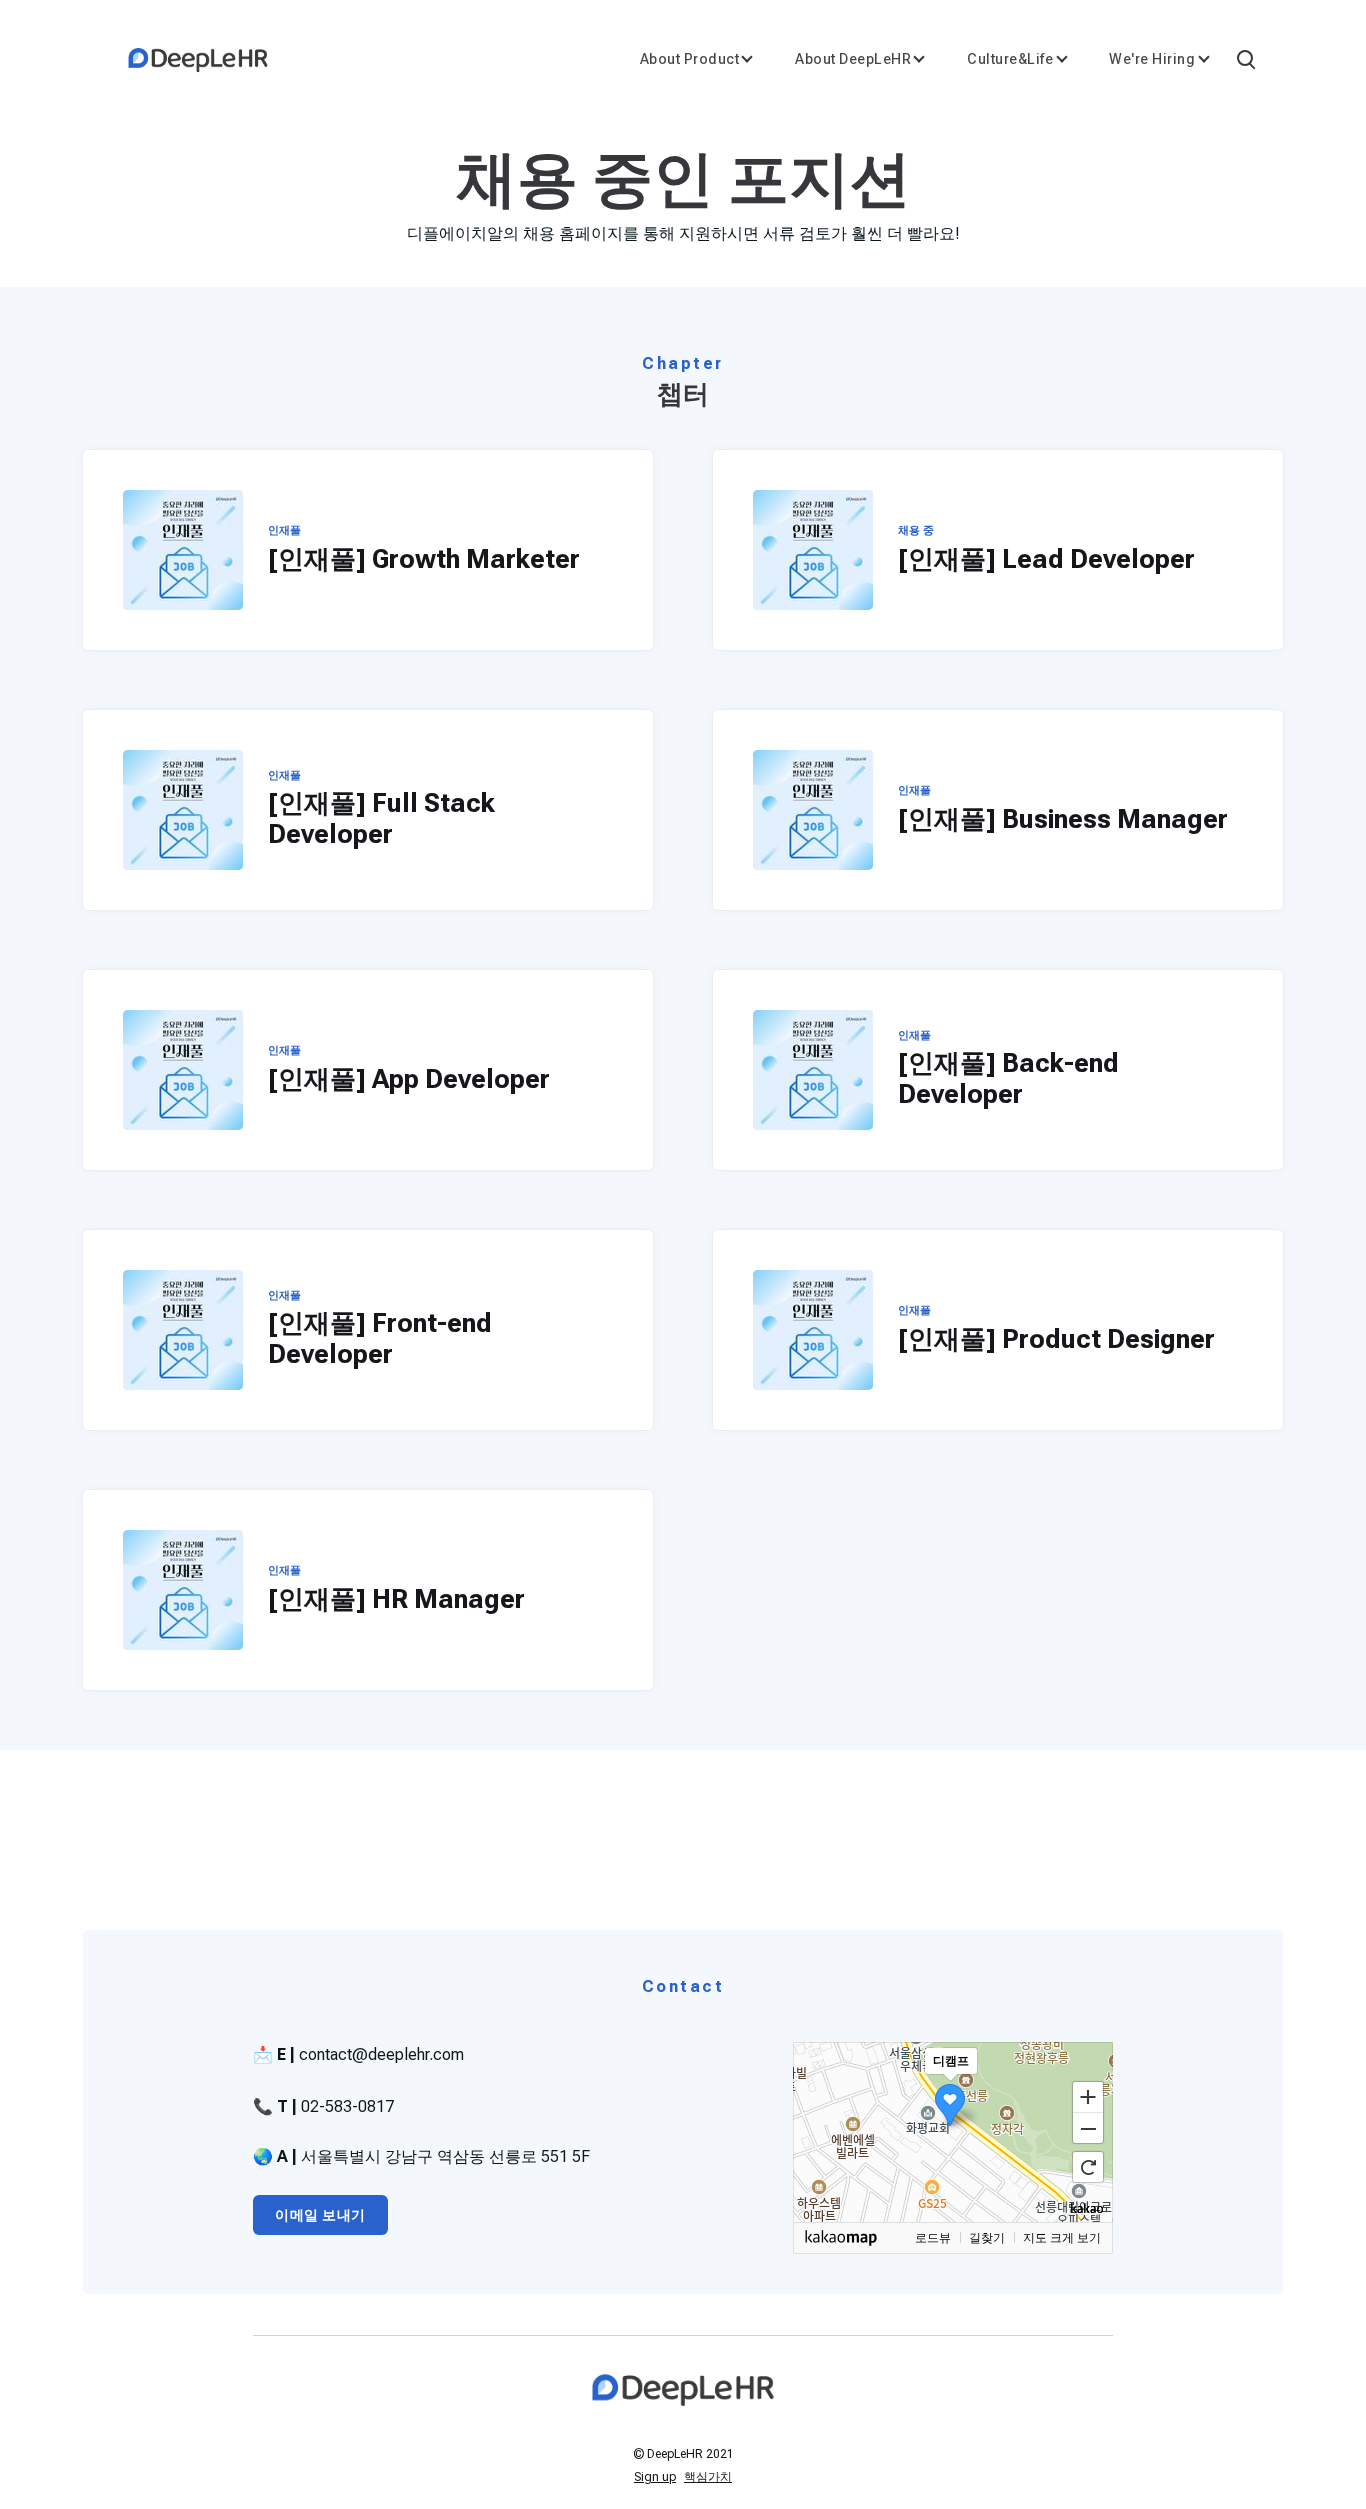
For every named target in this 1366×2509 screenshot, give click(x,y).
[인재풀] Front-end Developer (380, 1338)
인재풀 (284, 530)
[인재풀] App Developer (409, 1079)
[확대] (1088, 2096)
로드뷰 (933, 2238)
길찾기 (987, 2238)
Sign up (655, 2477)
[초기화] (1088, 2167)
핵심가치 (708, 2477)
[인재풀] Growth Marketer (424, 559)
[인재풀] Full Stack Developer (381, 818)
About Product (690, 59)
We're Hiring (1152, 59)
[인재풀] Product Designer (1056, 1339)
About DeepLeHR (853, 59)
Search (1245, 58)
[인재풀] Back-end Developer (1008, 1078)
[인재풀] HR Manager (396, 1599)
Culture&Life (1010, 59)
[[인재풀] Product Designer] (813, 1330)
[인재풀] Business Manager (1063, 819)
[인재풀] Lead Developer (1046, 559)
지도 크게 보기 (1062, 2238)
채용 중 (916, 530)
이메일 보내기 (320, 2215)
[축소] (1088, 2129)
